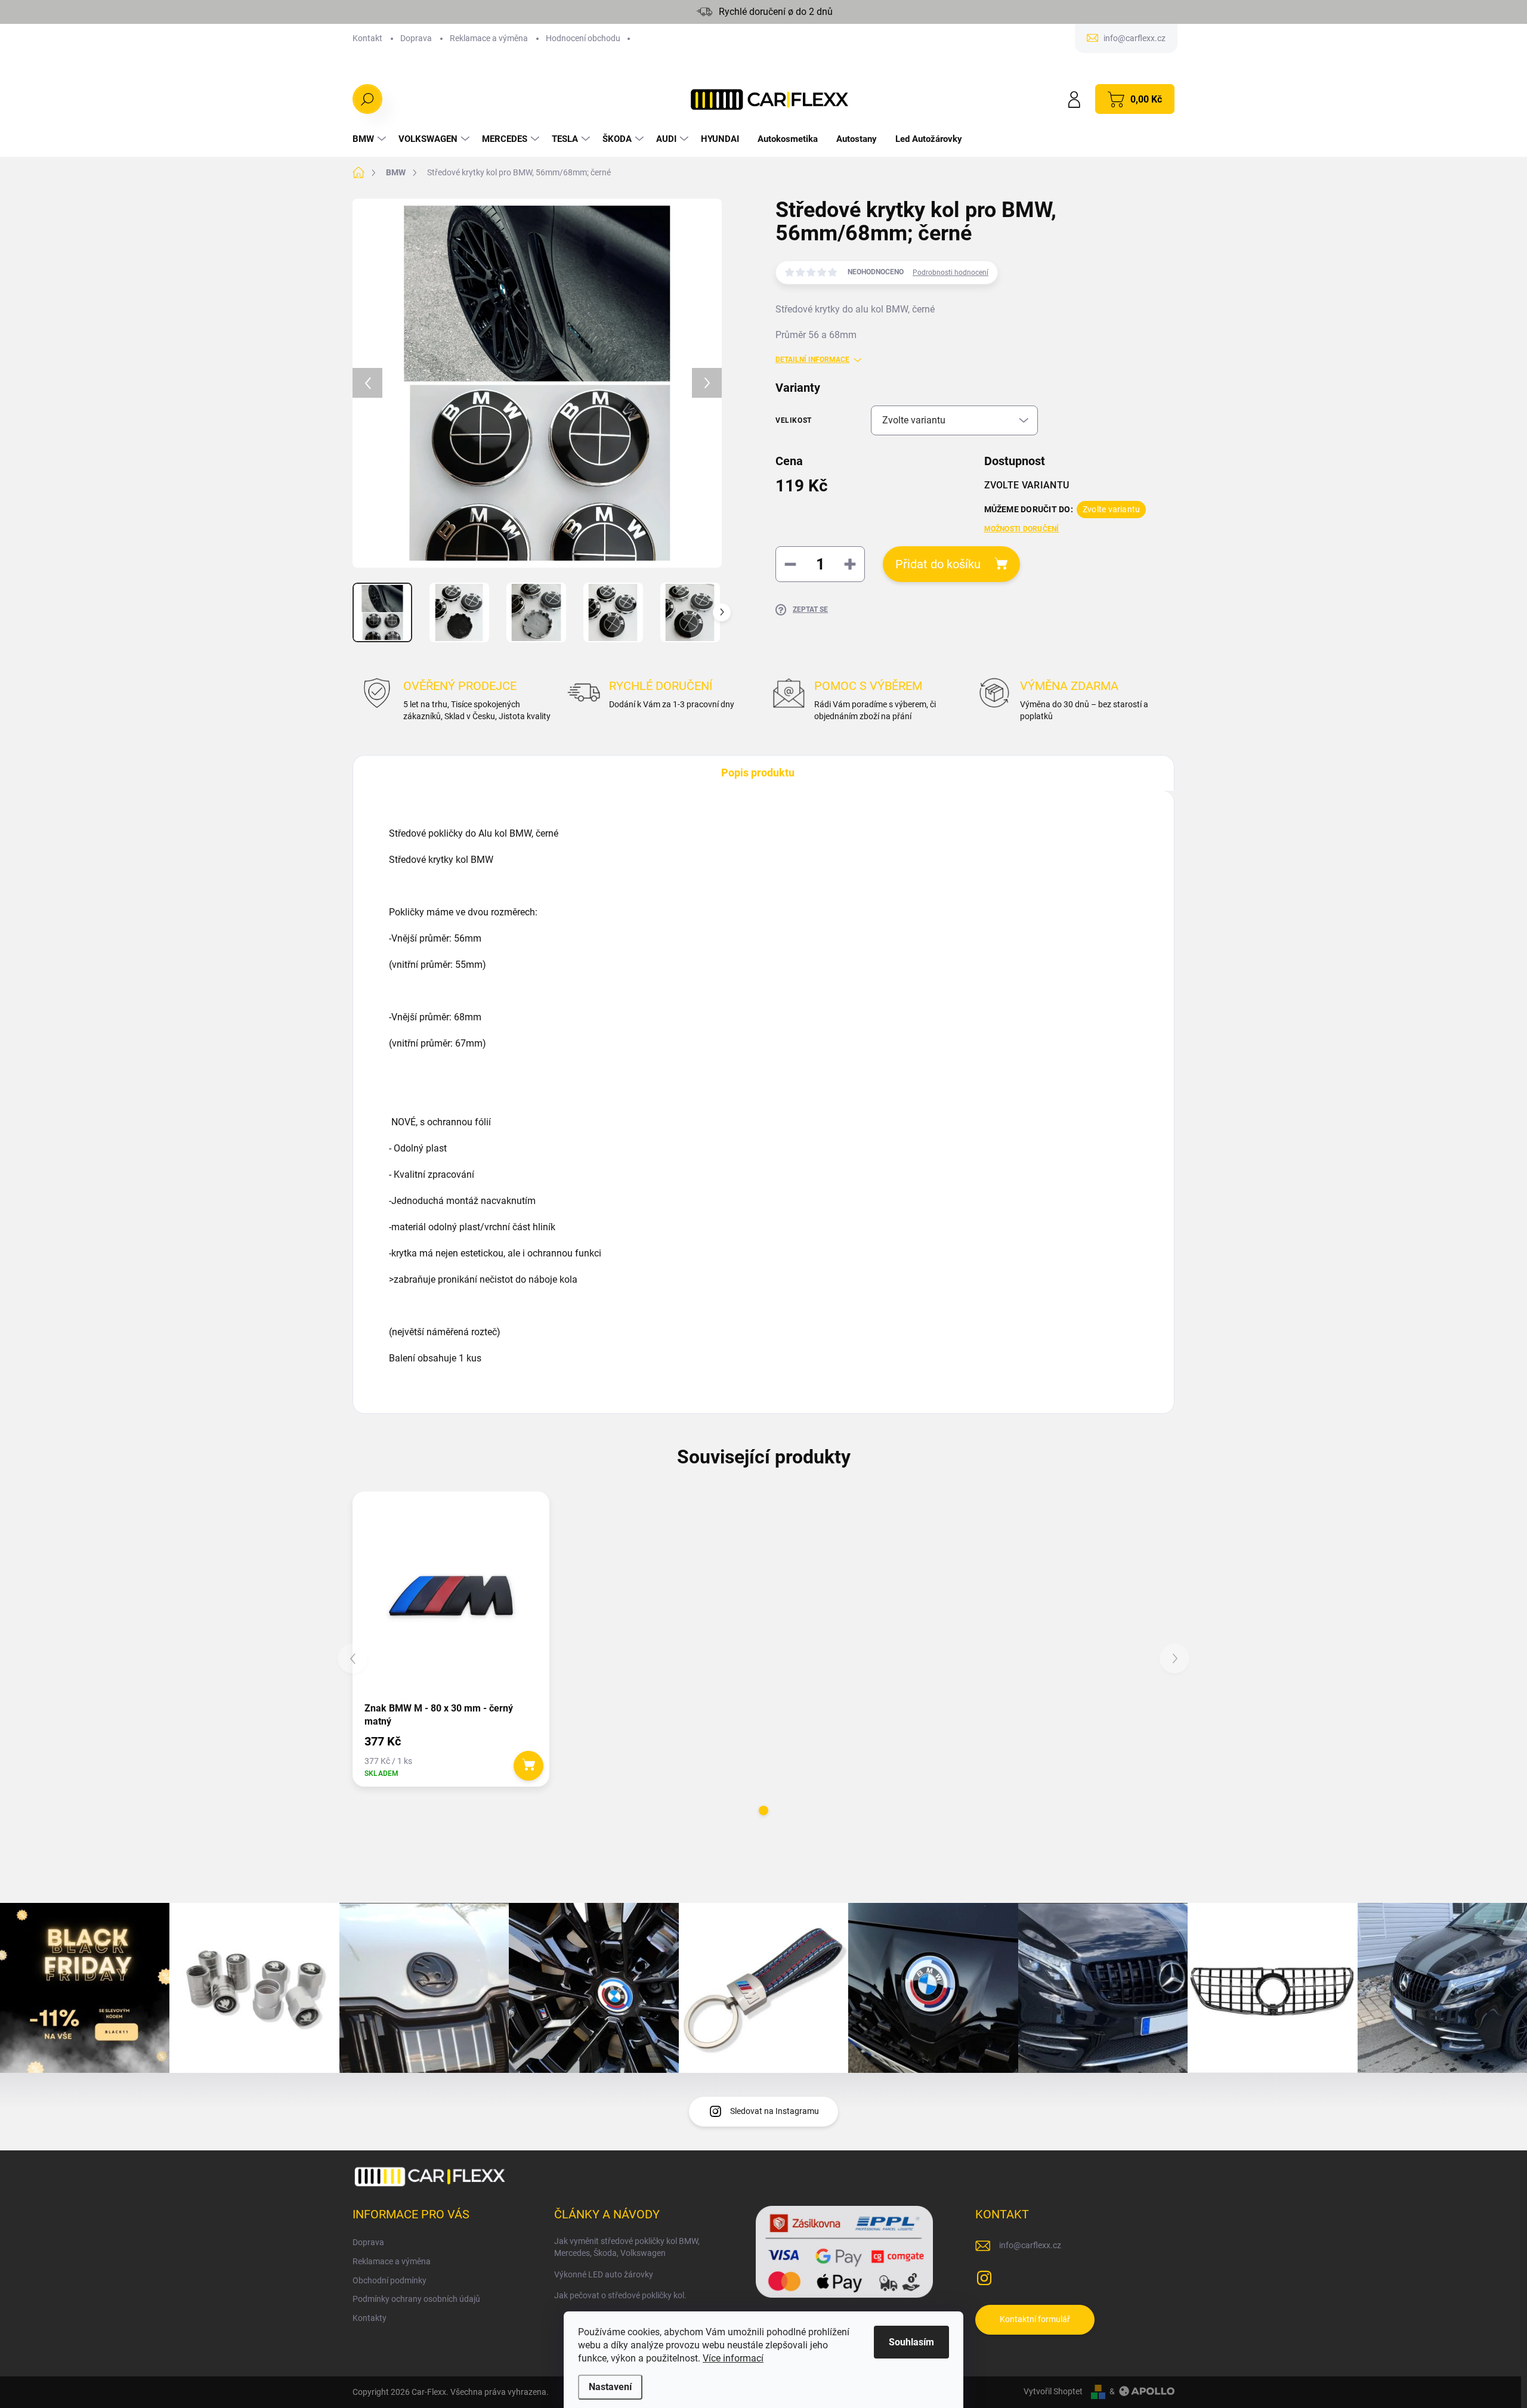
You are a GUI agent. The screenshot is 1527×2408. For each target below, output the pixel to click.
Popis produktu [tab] (758, 773)
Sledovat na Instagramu (775, 2111)
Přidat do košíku (938, 564)
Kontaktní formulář (1035, 2319)
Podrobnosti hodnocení (950, 273)
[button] (763, 1810)
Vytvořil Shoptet (1053, 2391)
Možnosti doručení (1022, 529)
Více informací (733, 2358)
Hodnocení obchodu (583, 38)
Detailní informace (812, 360)
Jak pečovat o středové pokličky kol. (620, 2295)
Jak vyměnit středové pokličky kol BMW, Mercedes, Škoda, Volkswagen (627, 2247)
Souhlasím (911, 2342)
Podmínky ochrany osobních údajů (416, 2299)
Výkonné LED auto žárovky (604, 2274)
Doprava (416, 38)
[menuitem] (371, 139)
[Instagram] (984, 2276)
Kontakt (367, 38)
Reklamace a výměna (489, 38)
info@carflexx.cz (1030, 2245)
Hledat (368, 99)
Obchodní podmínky (390, 2280)
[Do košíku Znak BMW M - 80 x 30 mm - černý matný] (528, 1766)
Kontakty (370, 2318)
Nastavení (610, 2387)
